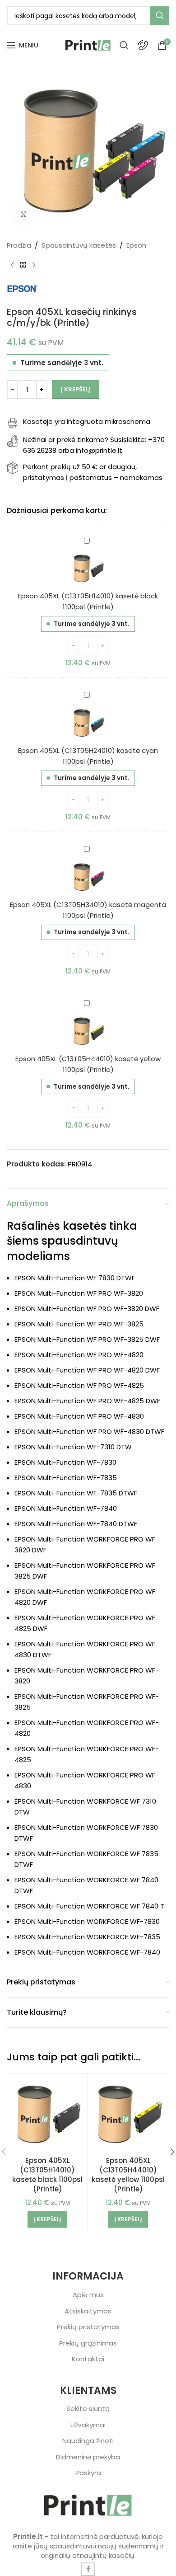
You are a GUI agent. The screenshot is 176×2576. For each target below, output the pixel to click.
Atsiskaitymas (88, 2311)
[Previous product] (12, 265)
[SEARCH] (160, 16)
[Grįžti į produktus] (23, 265)
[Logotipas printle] (88, 2505)
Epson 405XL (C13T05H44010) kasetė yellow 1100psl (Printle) (128, 2175)
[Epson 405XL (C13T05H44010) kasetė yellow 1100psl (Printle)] (128, 2114)
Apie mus (88, 2295)
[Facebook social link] (88, 2569)
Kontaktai (88, 2359)
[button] (47, 2219)
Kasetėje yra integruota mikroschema (87, 421)
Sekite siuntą (88, 2409)
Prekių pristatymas (88, 2327)
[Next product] (34, 265)
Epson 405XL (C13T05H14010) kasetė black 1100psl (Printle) (47, 2175)
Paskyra (88, 2473)
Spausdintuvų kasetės (79, 245)
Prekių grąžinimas (88, 2343)
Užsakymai (88, 2425)
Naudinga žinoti (88, 2441)
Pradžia (19, 245)
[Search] (124, 45)
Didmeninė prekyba (88, 2457)
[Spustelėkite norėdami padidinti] (24, 214)
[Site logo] (88, 45)
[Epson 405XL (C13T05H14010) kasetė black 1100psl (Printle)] (47, 2114)
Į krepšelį (76, 389)
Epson (136, 245)
